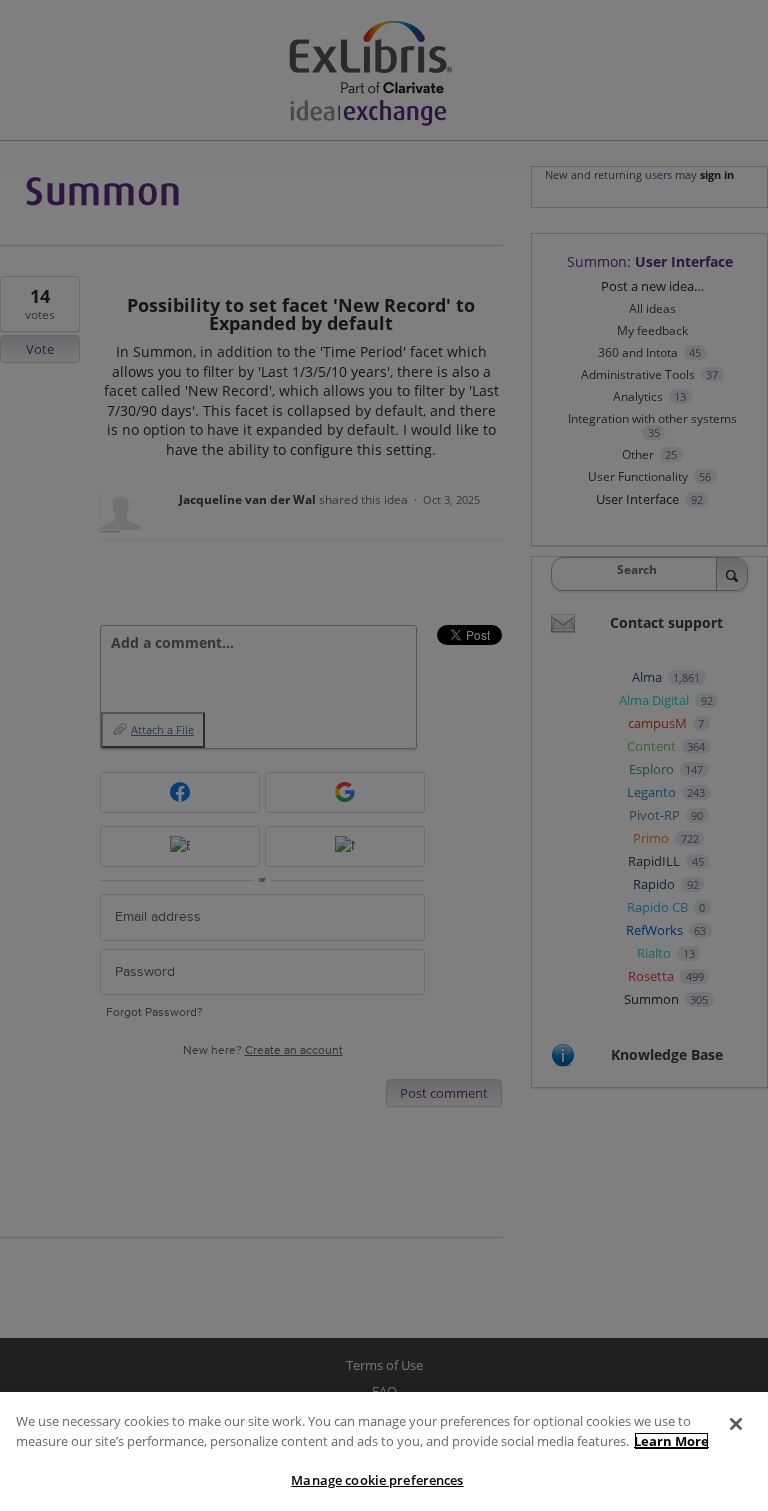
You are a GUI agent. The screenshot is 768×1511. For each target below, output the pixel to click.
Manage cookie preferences (377, 1480)
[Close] (736, 1424)
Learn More (671, 1441)
